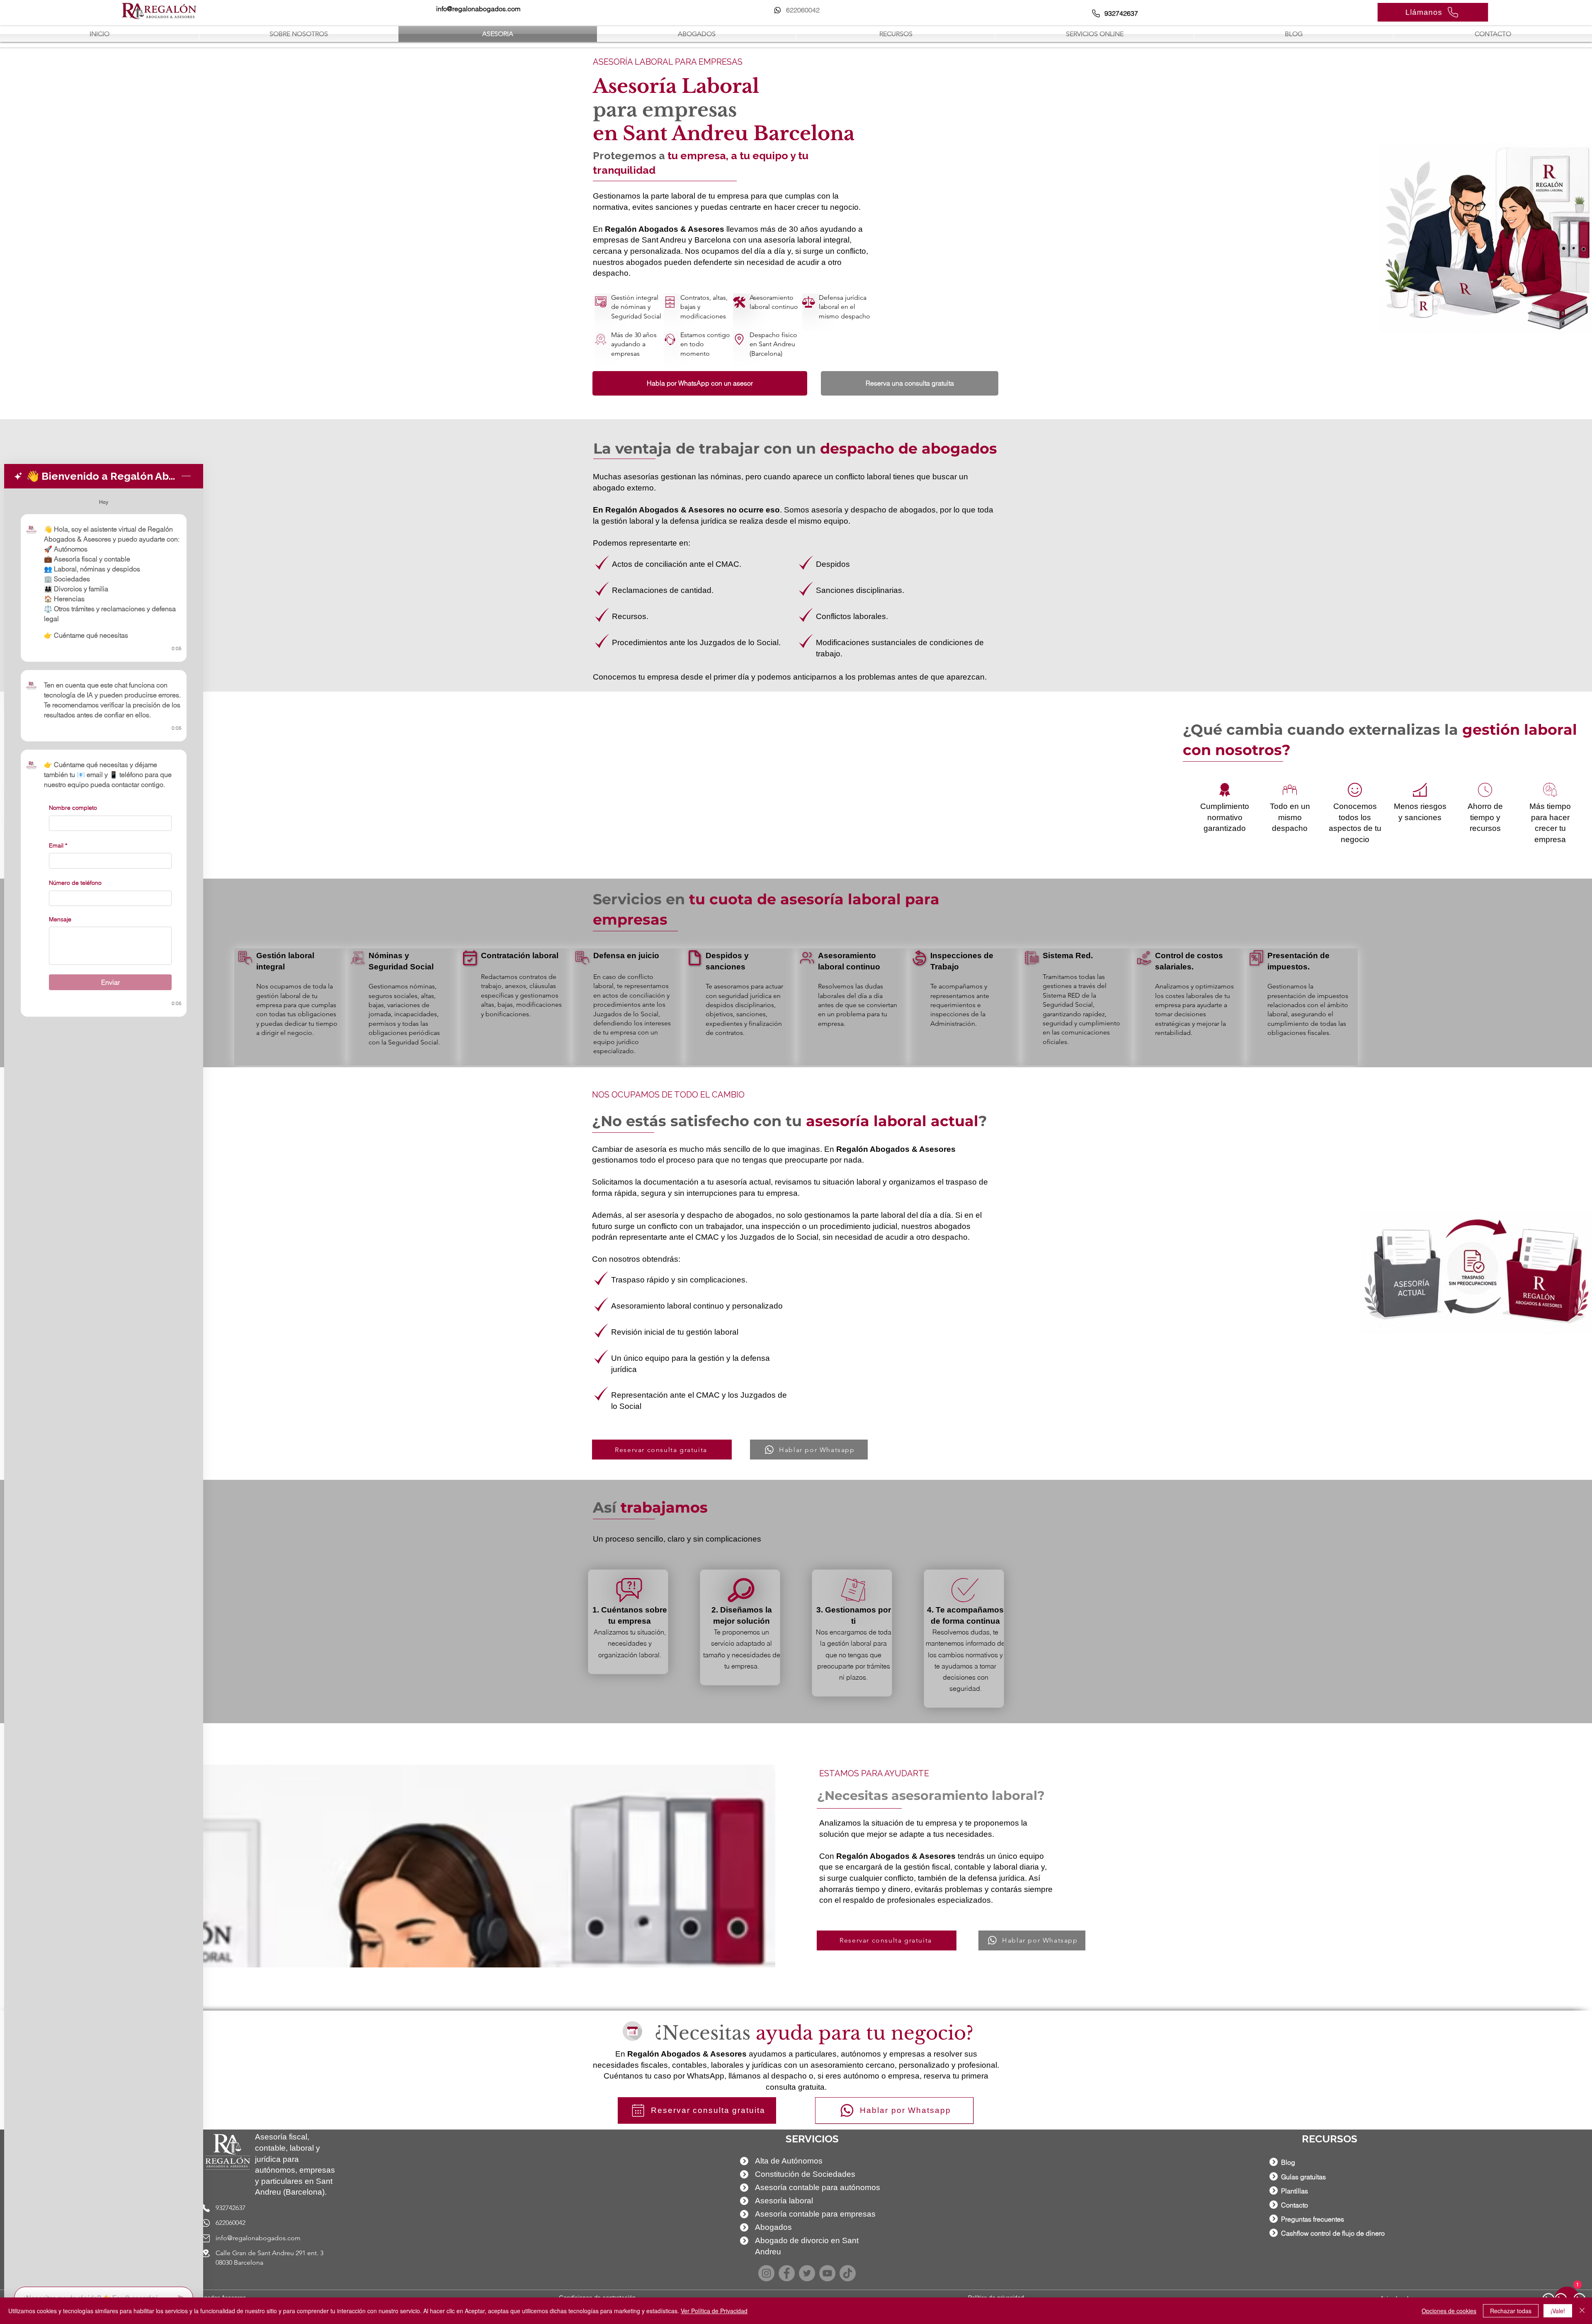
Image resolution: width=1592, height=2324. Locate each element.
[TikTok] (848, 2273)
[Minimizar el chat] (186, 476)
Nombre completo (73, 808)
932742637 (231, 2208)
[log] (104, 1385)
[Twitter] (807, 2273)
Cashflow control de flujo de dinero (1333, 2233)
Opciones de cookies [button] (1449, 2311)
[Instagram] (766, 2273)
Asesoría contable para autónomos (818, 2187)
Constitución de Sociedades (805, 2174)
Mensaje (60, 919)
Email (58, 845)
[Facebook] (787, 2273)
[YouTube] (827, 2273)
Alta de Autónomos (789, 2161)
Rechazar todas (1511, 2311)
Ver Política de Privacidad (714, 2311)
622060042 (231, 2223)
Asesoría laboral (784, 2201)
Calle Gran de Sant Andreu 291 (261, 2253)
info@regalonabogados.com (258, 2238)
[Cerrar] (1582, 2311)
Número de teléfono (75, 883)
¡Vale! (1558, 2311)
